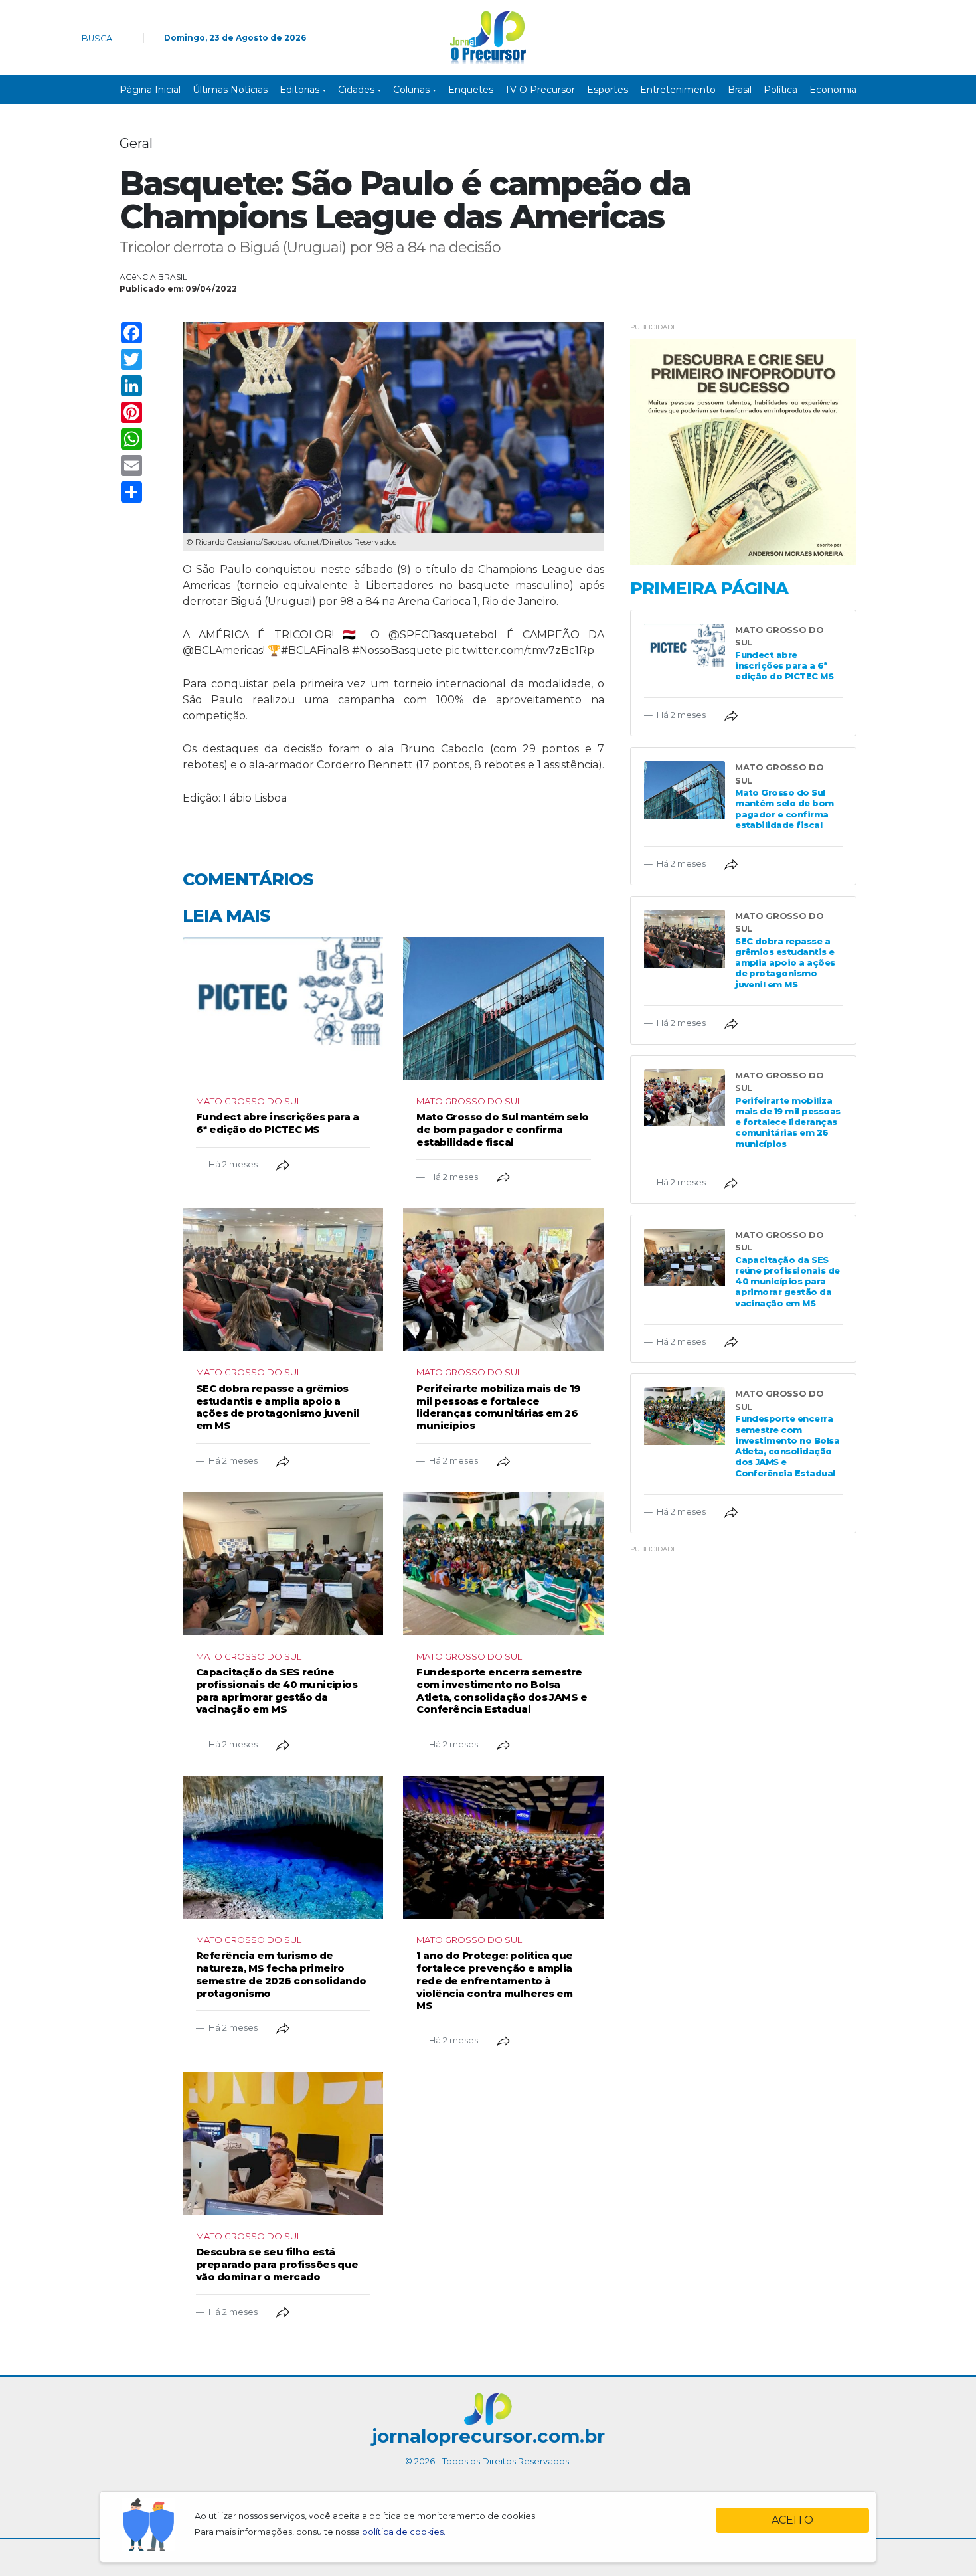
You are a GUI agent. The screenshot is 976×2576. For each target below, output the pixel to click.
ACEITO (792, 2520)
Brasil (740, 90)
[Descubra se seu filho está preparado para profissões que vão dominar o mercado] (283, 2143)
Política (780, 90)
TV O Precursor (540, 90)
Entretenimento (678, 90)
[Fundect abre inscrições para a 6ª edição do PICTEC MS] (283, 1008)
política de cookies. (404, 2532)
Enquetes (471, 90)
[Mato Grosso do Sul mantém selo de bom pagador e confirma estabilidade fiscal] (503, 1008)
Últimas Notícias (230, 90)
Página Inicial (150, 90)
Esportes (608, 90)
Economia (833, 90)
